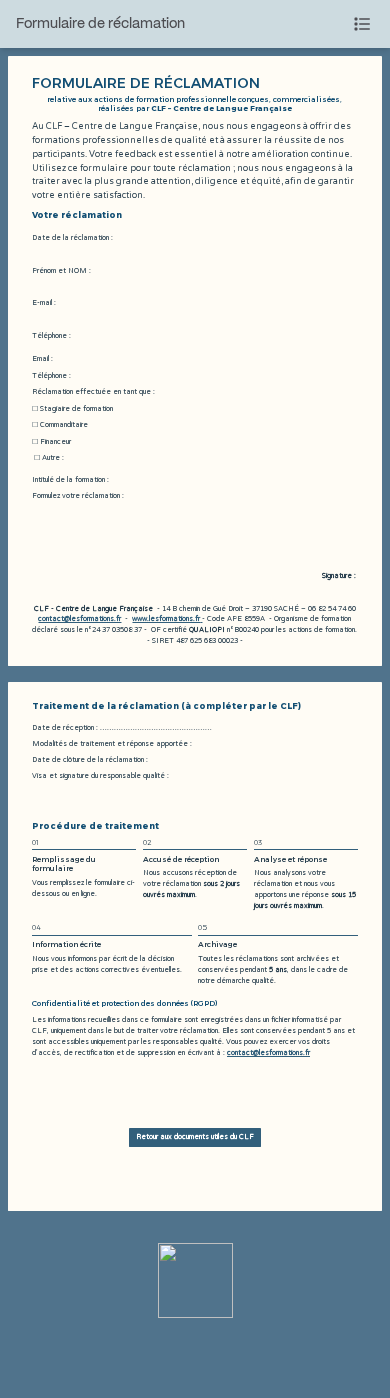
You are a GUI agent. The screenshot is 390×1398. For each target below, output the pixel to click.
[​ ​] (201, 619)
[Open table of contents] (362, 24)
